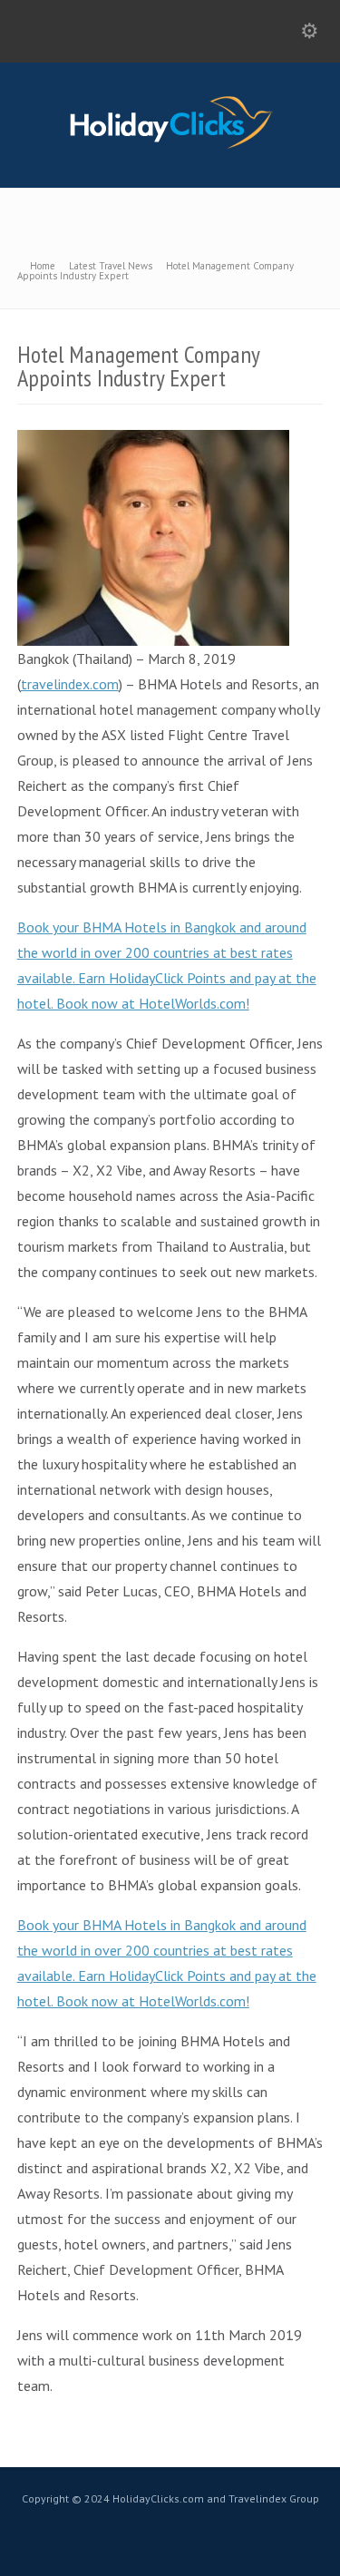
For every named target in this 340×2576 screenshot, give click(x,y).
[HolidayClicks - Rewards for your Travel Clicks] (170, 148)
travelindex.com (70, 684)
